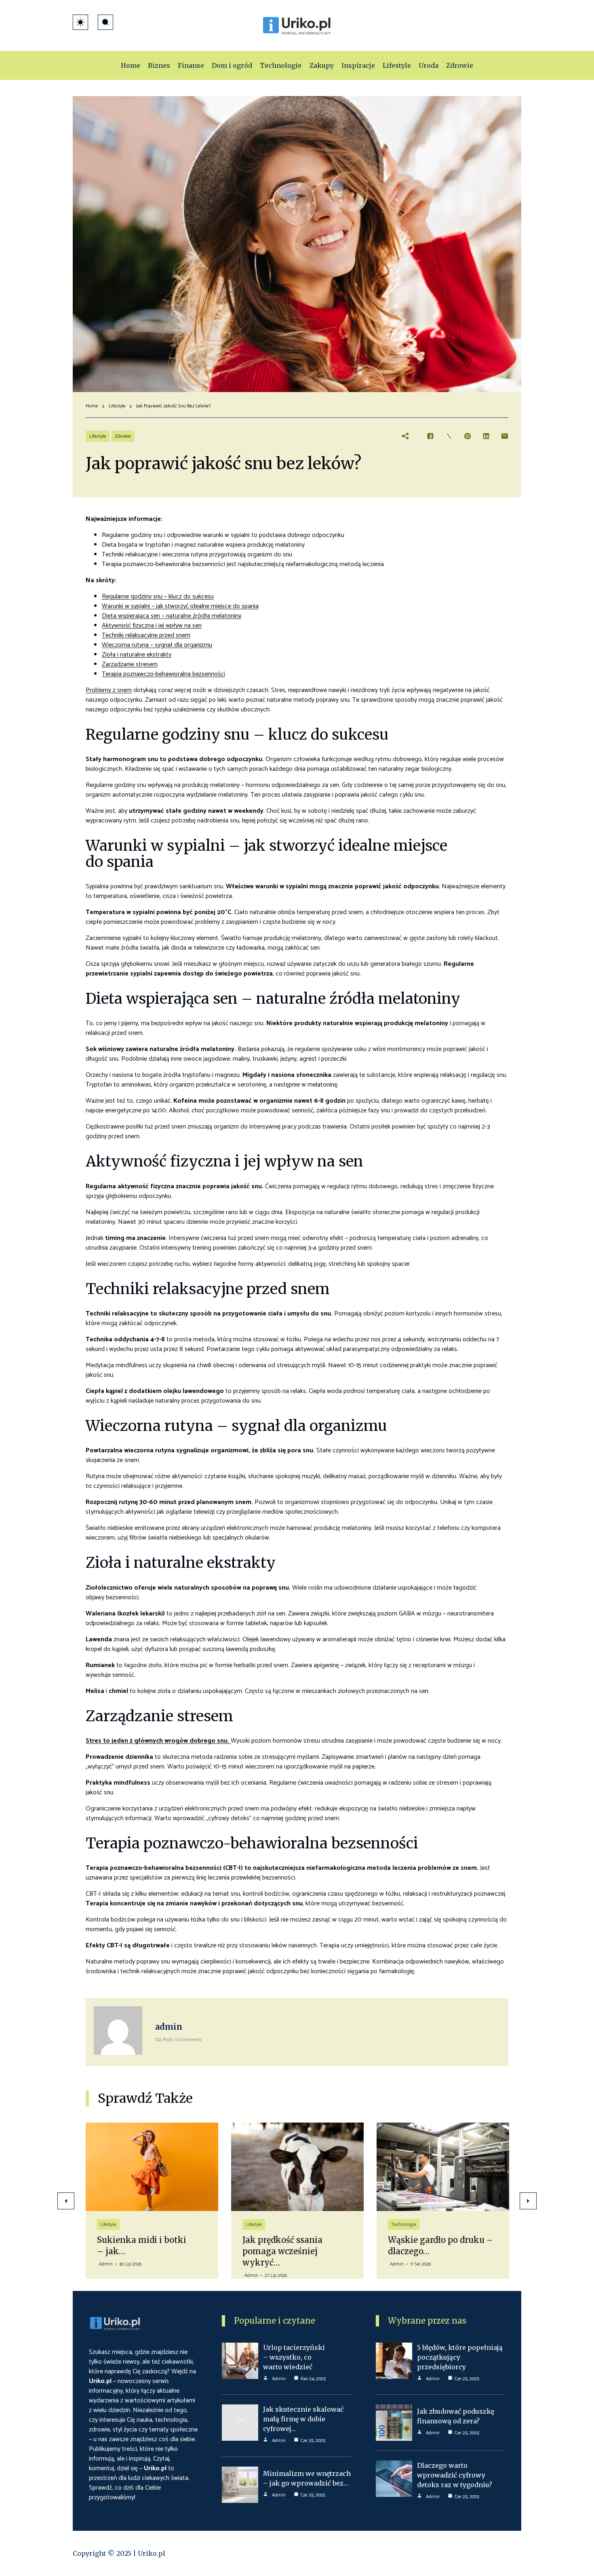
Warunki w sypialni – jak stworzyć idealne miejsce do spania (180, 606)
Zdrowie (123, 436)
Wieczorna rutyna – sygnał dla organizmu (157, 645)
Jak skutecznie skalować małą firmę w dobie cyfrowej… (303, 2419)
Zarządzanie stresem (130, 664)
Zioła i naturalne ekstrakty (137, 655)
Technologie (258, 2225)
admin (169, 2027)
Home (92, 406)
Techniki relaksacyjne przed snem (146, 635)
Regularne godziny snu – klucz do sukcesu (158, 597)
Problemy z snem (109, 690)
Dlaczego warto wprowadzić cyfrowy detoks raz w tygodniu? (455, 2475)
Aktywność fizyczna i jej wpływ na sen (152, 626)
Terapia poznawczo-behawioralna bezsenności (163, 674)
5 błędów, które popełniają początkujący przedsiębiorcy (460, 2357)
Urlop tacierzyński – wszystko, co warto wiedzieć (294, 2357)
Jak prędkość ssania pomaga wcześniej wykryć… (137, 2251)
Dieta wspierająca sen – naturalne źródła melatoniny (172, 616)
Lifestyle (117, 406)
